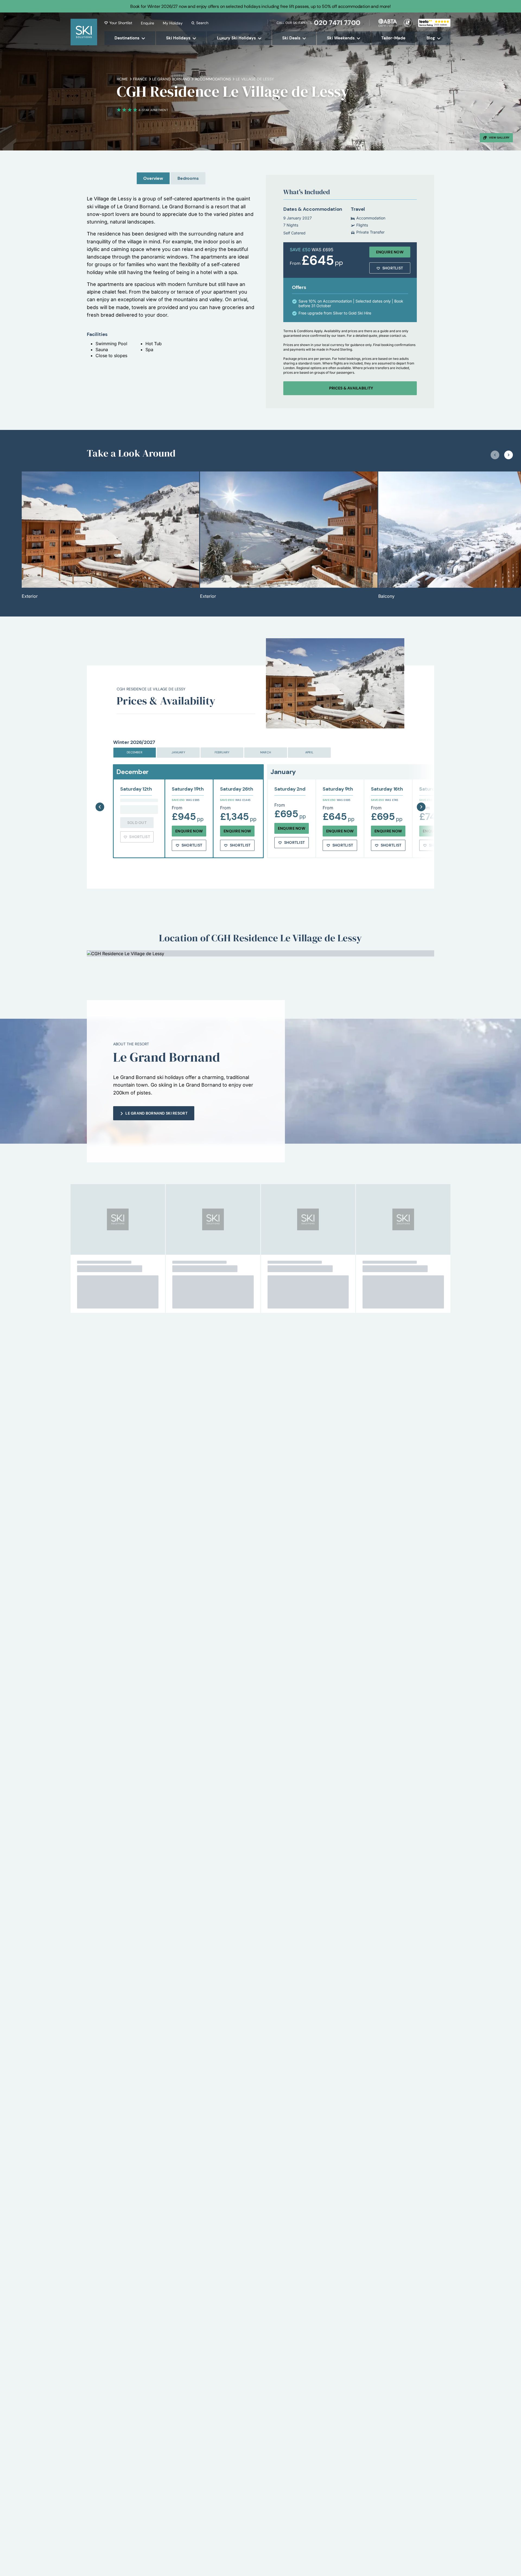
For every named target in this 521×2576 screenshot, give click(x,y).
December (135, 752)
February (222, 752)
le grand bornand (171, 79)
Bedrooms (188, 178)
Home (122, 79)
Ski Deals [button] (291, 38)
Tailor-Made (393, 38)
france (140, 79)
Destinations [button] (127, 38)
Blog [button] (431, 38)
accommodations (213, 79)
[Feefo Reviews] (434, 22)
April (309, 752)
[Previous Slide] (100, 793)
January (178, 752)
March (266, 752)
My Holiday (173, 23)
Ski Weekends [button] (341, 38)
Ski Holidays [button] (178, 38)
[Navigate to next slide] (509, 455)
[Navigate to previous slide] (495, 455)
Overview (153, 178)
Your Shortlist (121, 23)
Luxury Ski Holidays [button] (236, 38)
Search (202, 23)
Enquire (147, 23)
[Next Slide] (421, 793)
